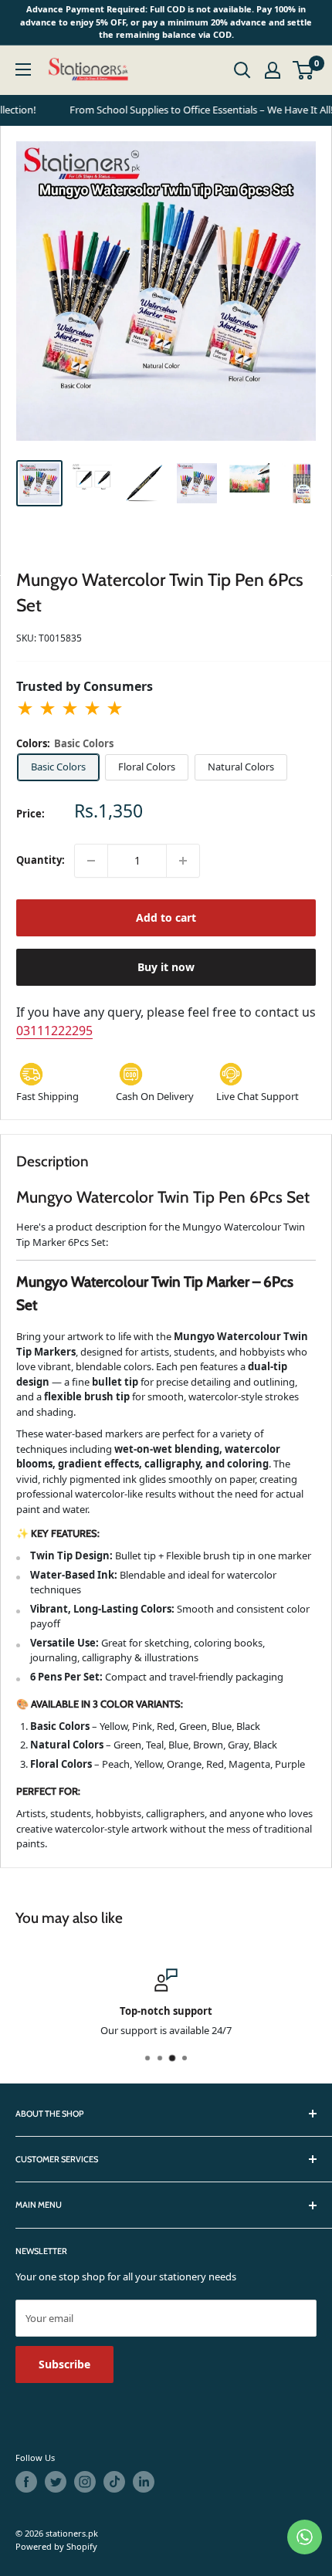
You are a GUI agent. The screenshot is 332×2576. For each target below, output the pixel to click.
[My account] (273, 70)
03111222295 (54, 1031)
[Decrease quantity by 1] (91, 861)
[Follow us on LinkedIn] (144, 2482)
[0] (304, 70)
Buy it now (166, 967)
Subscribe (64, 2364)
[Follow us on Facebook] (26, 2482)
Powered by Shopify (56, 2546)
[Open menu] (23, 69)
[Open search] (242, 70)
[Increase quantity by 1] (183, 861)
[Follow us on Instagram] (85, 2482)
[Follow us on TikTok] (114, 2482)
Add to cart (166, 917)
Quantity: (41, 860)
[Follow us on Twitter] (56, 2482)
